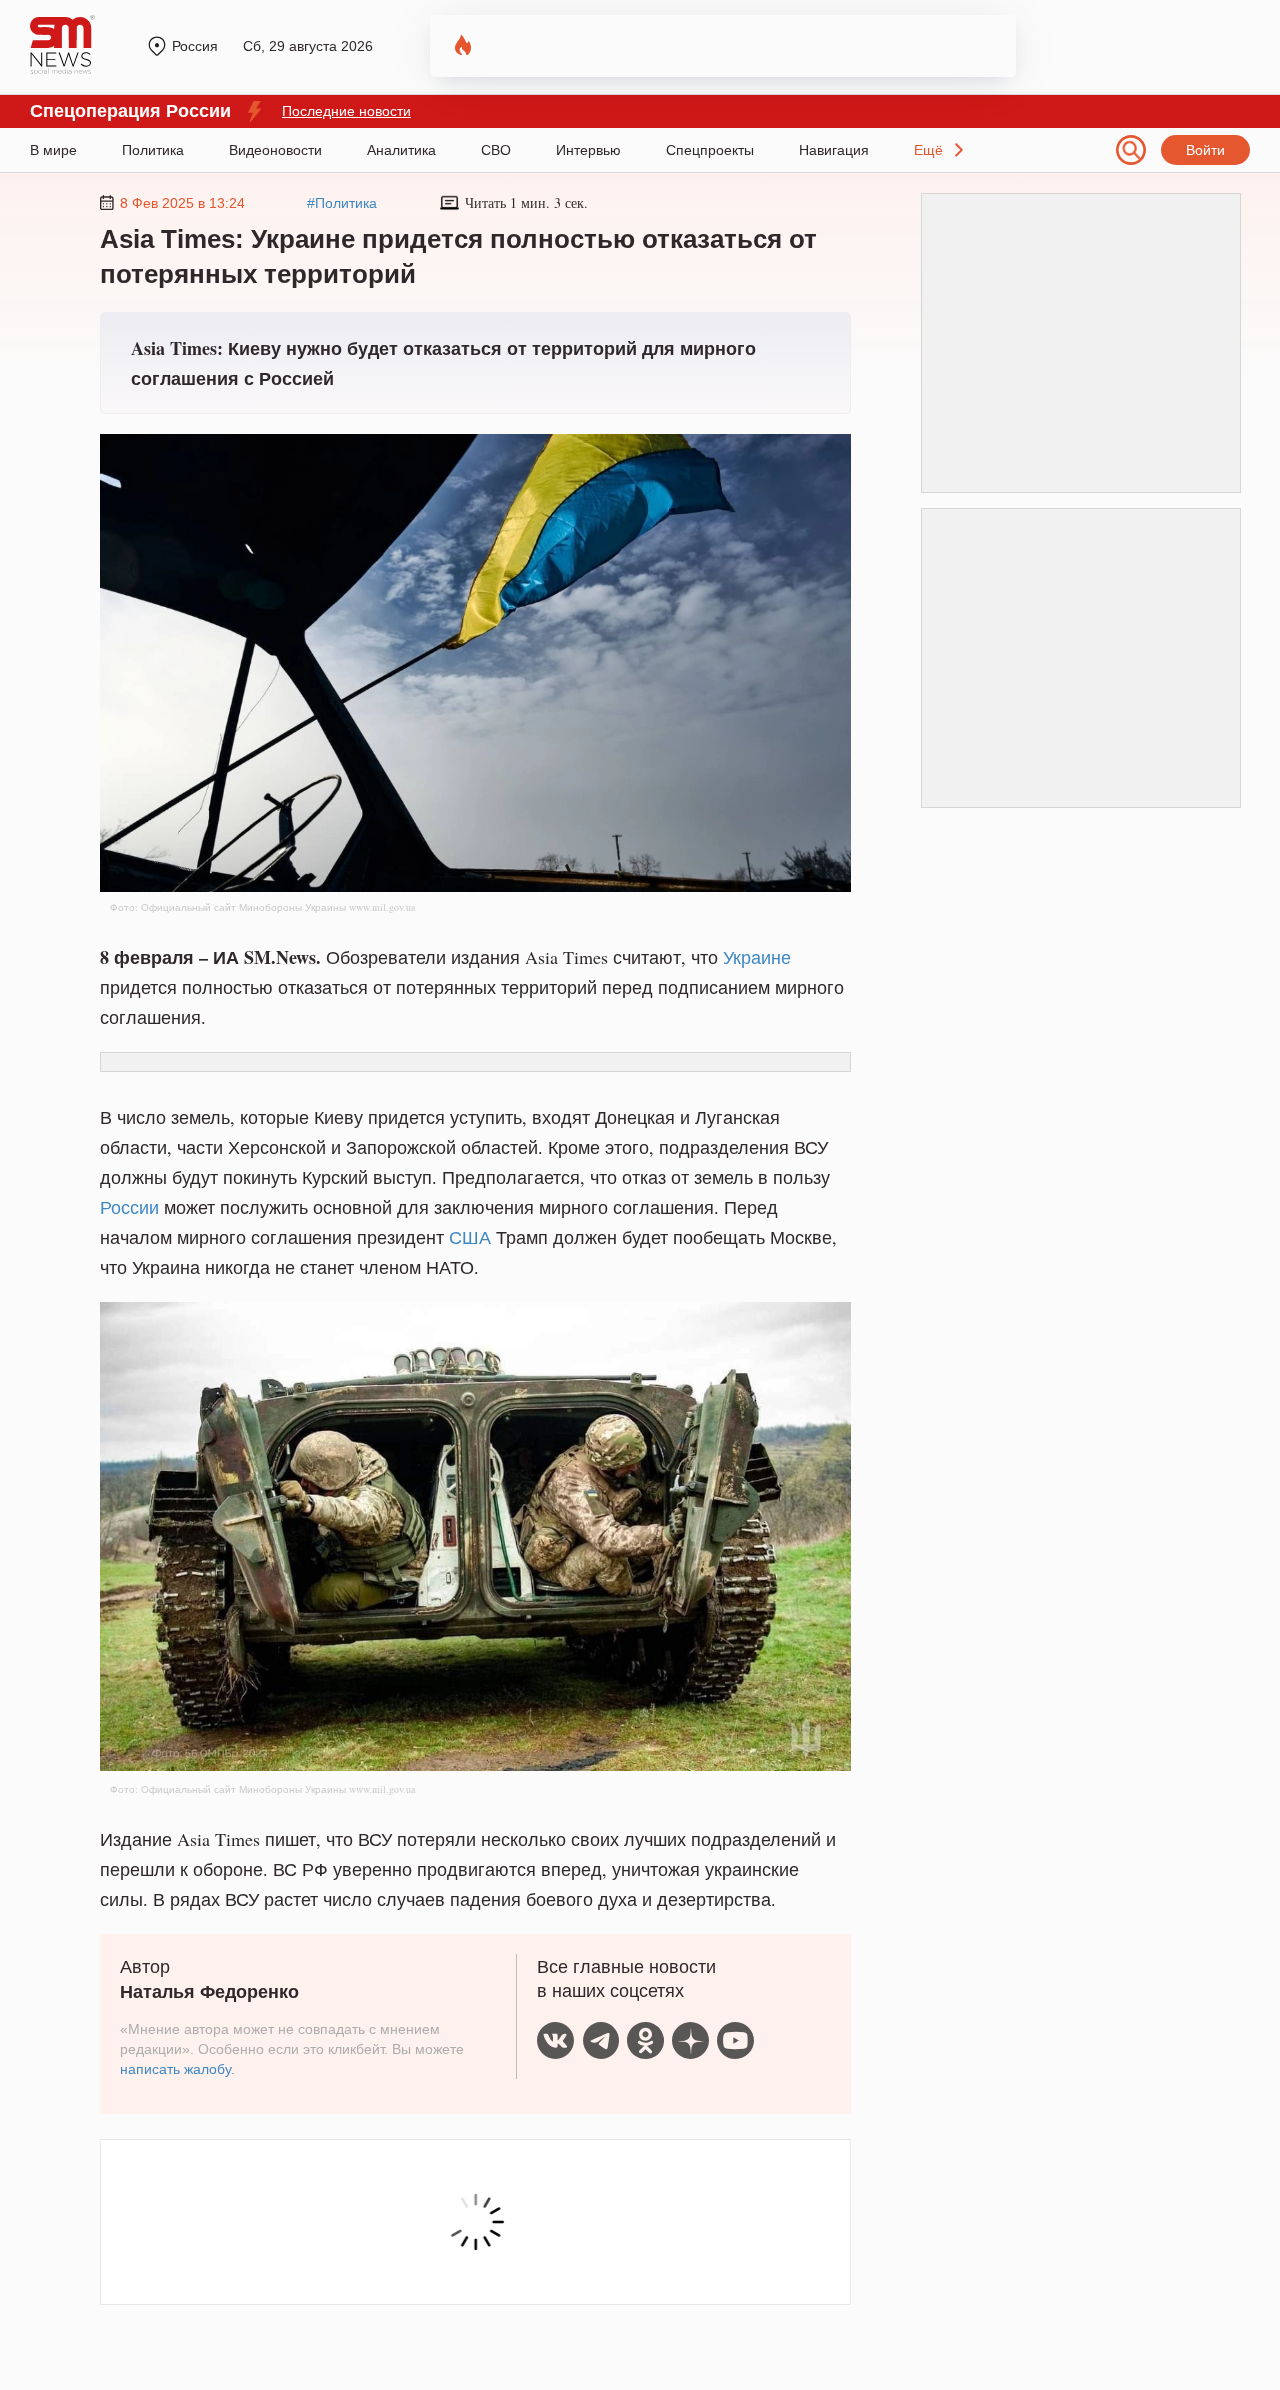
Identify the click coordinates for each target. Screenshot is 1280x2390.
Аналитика (401, 150)
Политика (153, 150)
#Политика (342, 203)
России (129, 1207)
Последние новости (346, 111)
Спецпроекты (710, 150)
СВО (496, 150)
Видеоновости (275, 150)
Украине (757, 957)
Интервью (588, 150)
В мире (53, 150)
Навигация (834, 150)
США (470, 1237)
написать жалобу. (177, 2069)
